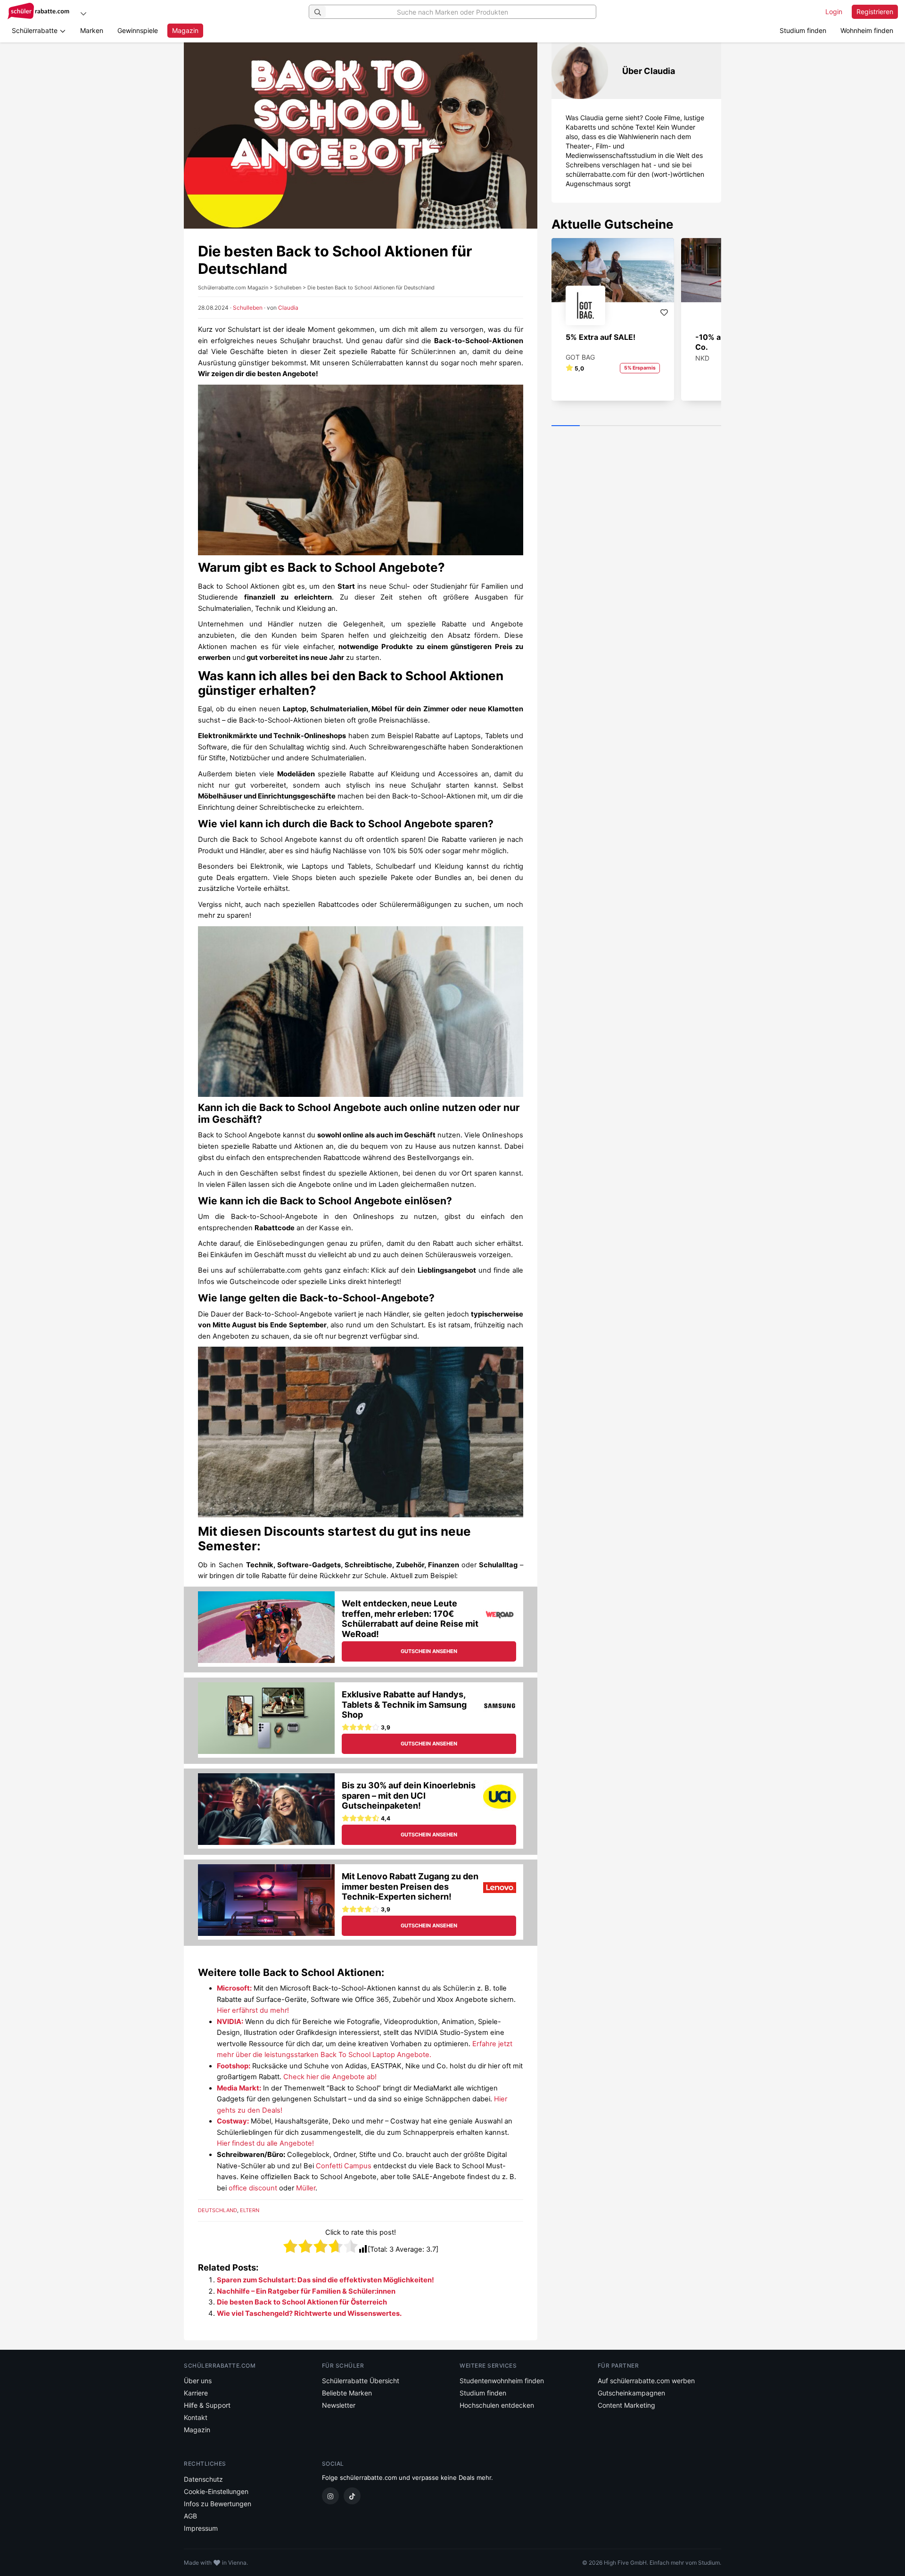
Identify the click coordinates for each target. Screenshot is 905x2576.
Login (834, 12)
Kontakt (196, 2417)
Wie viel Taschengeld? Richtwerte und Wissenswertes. (309, 2313)
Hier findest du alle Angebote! (265, 2143)
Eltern (250, 2210)
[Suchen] (318, 12)
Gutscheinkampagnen (631, 2393)
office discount (253, 2188)
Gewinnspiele (138, 30)
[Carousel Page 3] (622, 426)
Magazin (185, 30)
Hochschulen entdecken (497, 2405)
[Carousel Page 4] (650, 426)
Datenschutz (203, 2479)
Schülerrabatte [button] (36, 30)
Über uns (198, 2381)
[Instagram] (330, 2496)
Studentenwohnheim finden (502, 2381)
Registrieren (875, 12)
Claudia (288, 308)
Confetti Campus (344, 2166)
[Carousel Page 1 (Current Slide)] (566, 426)
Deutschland (218, 2210)
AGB (190, 2516)
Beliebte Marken (347, 2393)
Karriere (196, 2393)
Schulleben (248, 308)
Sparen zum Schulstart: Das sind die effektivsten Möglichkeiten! (325, 2280)
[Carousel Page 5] (679, 426)
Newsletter (339, 2405)
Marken (92, 30)
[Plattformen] (83, 13)
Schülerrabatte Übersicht (361, 2381)
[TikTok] (352, 2496)
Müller (306, 2188)
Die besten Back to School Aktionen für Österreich (302, 2302)
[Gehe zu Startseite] (40, 12)
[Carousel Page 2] (594, 426)
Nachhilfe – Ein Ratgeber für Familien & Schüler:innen (306, 2291)
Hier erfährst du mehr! (253, 2010)
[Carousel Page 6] (707, 426)
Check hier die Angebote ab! (330, 2077)
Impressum (201, 2528)
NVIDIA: (230, 2022)
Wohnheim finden (867, 30)
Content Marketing (626, 2405)
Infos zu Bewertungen (218, 2504)
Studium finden (803, 30)
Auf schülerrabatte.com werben (646, 2381)
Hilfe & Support (207, 2405)
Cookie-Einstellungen (216, 2491)
